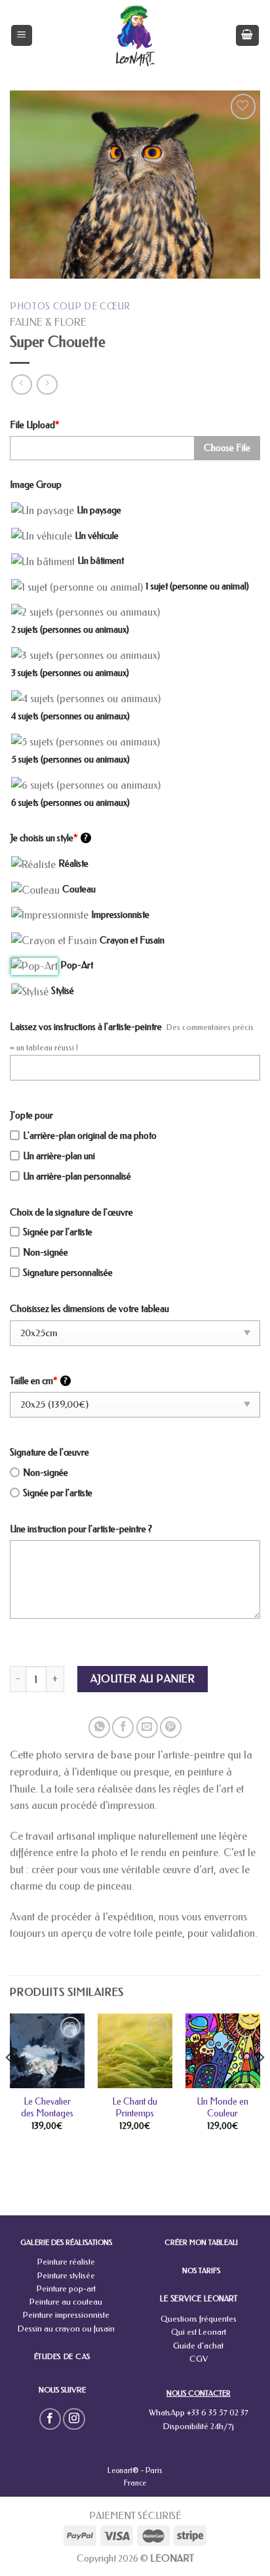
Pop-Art (77, 965)
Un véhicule (97, 536)
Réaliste (73, 864)
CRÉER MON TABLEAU (201, 2243)
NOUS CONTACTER (199, 2393)
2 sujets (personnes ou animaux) (70, 630)
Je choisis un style (49, 838)
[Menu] (22, 36)
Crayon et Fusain (132, 941)
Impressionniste (120, 915)
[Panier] (248, 36)
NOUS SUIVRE (62, 2390)
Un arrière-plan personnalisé (77, 1177)
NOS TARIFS (201, 2271)
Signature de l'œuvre (49, 1453)
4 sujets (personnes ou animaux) (70, 716)
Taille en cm (39, 1381)
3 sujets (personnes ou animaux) (70, 673)
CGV (199, 2359)
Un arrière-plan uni (59, 1156)
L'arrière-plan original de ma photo (90, 1136)
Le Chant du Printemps (135, 2108)
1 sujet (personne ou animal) (197, 586)
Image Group (36, 485)
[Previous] (9, 2084)
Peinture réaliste (66, 2262)
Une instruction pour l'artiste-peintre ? (81, 1529)
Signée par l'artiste (58, 1232)
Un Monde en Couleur (223, 2108)
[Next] (261, 2084)
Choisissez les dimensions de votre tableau (89, 1309)
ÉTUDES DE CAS (62, 2357)
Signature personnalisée (68, 1273)
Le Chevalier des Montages (47, 2108)
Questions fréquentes (199, 2319)
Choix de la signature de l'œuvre (71, 1213)
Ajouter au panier (143, 1679)
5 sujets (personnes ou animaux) (70, 760)
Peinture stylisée (66, 2275)
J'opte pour (31, 1116)
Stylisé (63, 991)
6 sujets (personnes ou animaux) (70, 803)
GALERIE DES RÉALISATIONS (66, 2243)
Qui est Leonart (199, 2332)
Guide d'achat (198, 2346)
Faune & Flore (48, 322)
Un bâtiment (101, 561)
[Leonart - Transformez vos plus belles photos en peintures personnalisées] (135, 35)
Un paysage (99, 510)
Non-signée (46, 1253)
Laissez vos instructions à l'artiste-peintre (86, 1027)
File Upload (34, 425)
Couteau (79, 889)
